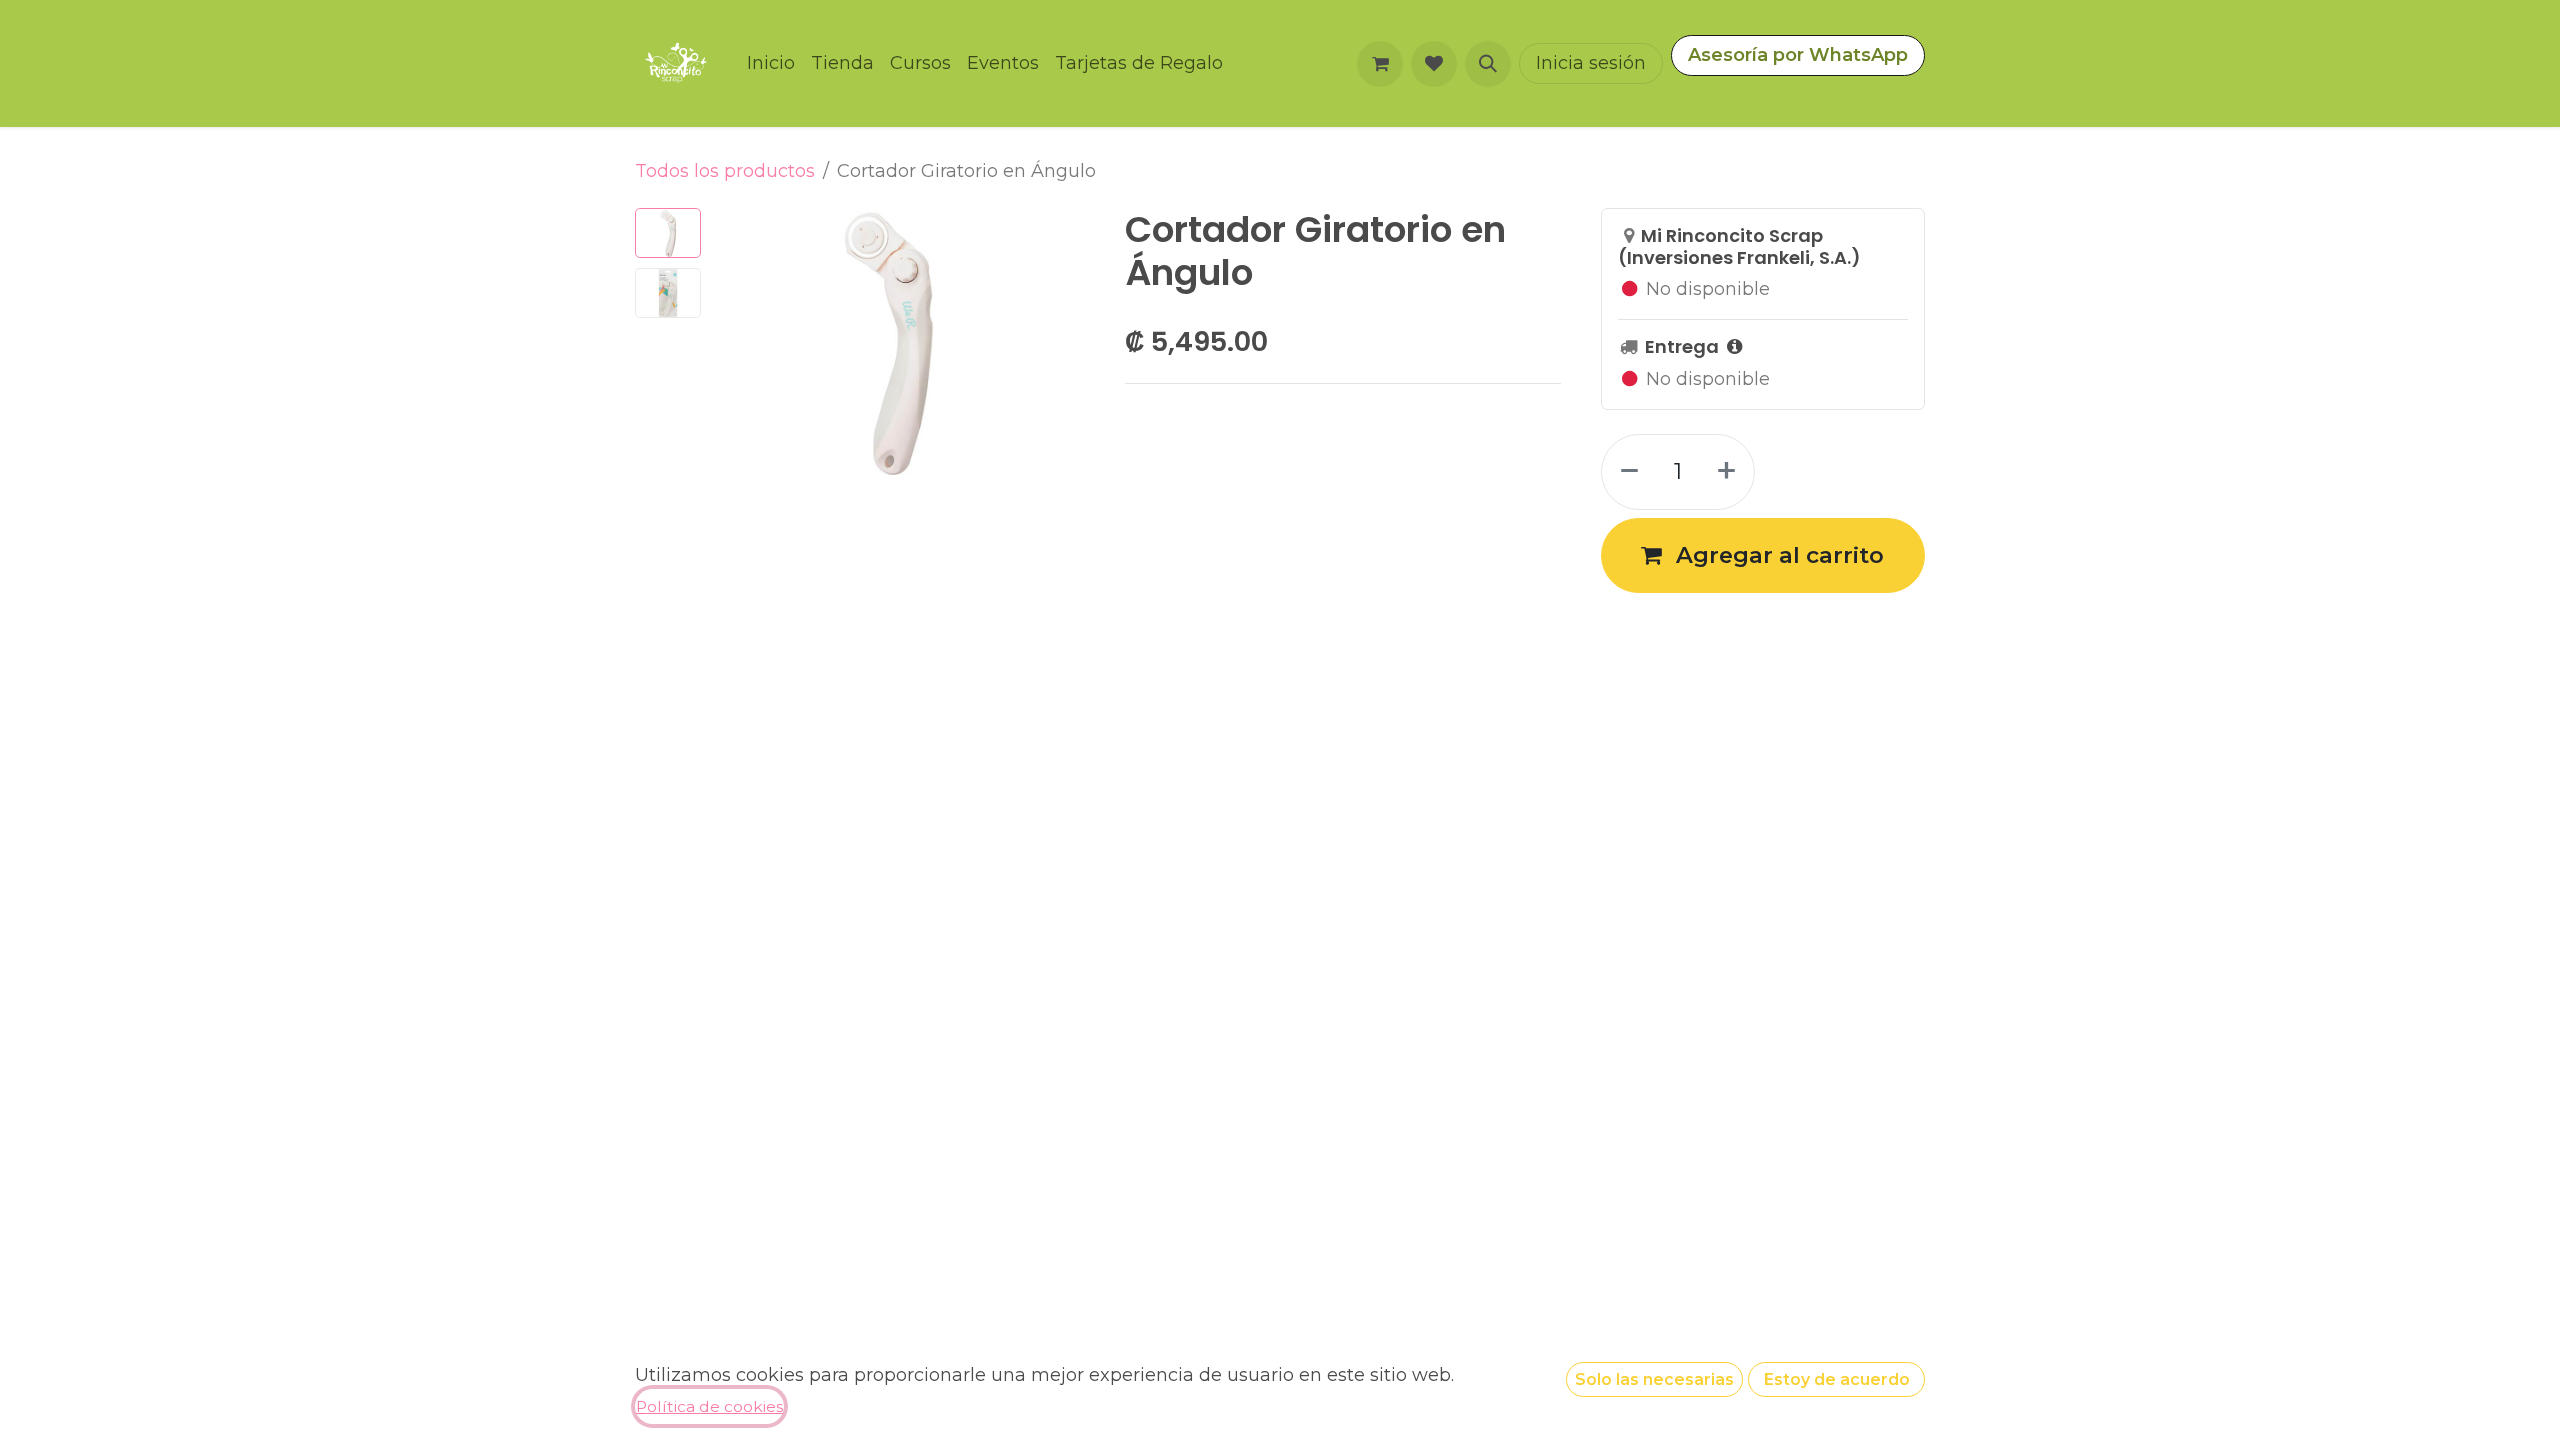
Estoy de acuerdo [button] (1837, 1379)
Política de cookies (709, 1406)
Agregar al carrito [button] (1777, 555)
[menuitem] (771, 63)
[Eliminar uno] (1625, 472)
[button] (1488, 64)
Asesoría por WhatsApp (1798, 55)
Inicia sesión (1591, 63)
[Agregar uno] (1730, 472)
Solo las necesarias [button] (1654, 1379)
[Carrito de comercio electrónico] (1380, 64)
